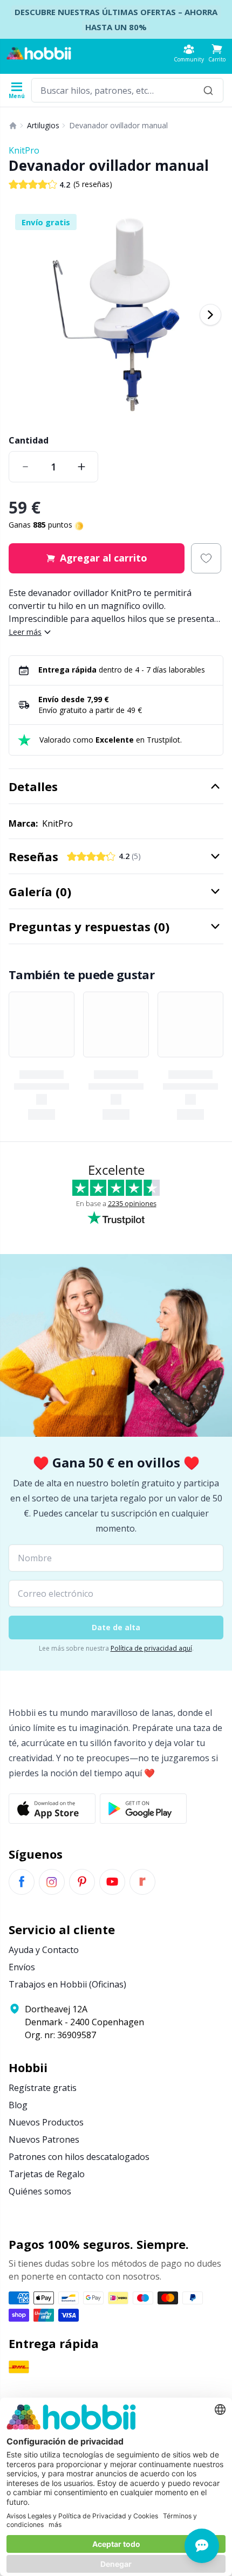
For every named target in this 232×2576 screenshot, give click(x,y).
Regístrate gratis (43, 2088)
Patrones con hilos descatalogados (79, 2157)
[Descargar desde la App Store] (52, 1809)
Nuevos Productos (46, 2122)
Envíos (22, 1967)
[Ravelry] (142, 1882)
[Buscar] (208, 90)
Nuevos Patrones (44, 2139)
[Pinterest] (82, 1882)
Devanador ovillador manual (118, 125)
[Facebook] (22, 1882)
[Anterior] (22, 315)
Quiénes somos (40, 2191)
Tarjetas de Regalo (47, 2174)
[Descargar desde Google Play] (143, 1809)
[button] (217, 53)
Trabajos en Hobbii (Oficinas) (67, 1984)
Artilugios (43, 125)
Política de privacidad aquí (151, 1648)
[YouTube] (112, 1882)
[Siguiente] (210, 315)
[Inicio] (13, 126)
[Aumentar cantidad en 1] (81, 467)
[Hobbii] (39, 53)
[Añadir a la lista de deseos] (206, 558)
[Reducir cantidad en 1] (25, 467)
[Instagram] (52, 1882)
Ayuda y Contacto (44, 1950)
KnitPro (24, 150)
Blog (18, 2105)
